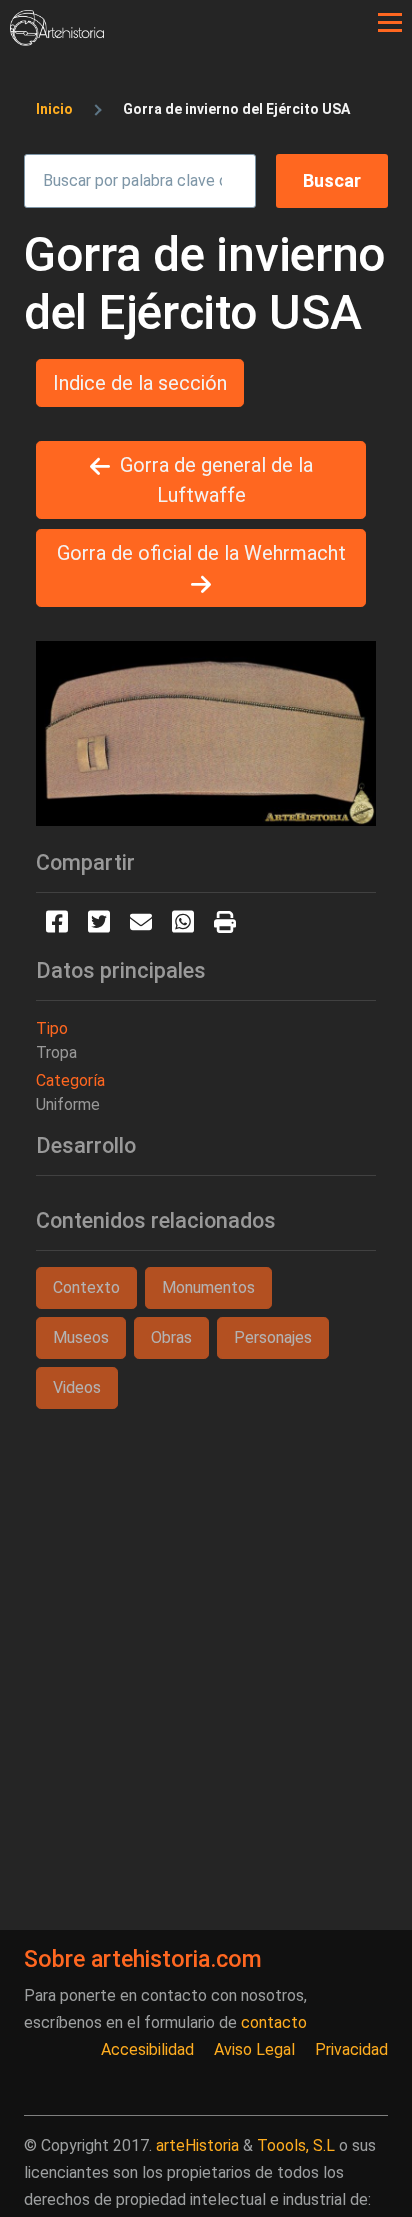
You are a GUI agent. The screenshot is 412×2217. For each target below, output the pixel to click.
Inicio (54, 109)
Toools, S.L (296, 2145)
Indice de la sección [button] (140, 383)
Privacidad (351, 2049)
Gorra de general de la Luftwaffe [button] (216, 480)
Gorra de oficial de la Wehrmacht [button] (201, 553)
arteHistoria (197, 2145)
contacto (274, 2022)
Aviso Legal (254, 2049)
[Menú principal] (390, 23)
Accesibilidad (147, 2049)
